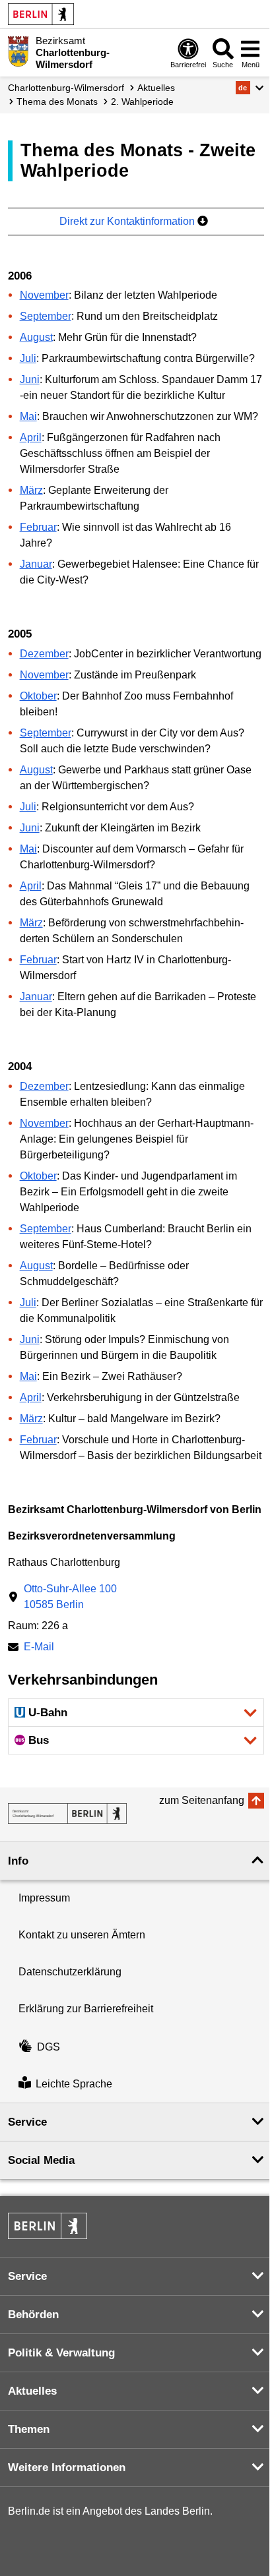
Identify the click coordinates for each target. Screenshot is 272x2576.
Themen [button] (29, 2429)
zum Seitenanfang (202, 1800)
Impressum (44, 1898)
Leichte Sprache (74, 2084)
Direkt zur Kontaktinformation (128, 221)
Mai (28, 416)
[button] (250, 88)
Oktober (38, 696)
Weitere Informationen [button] (67, 2468)
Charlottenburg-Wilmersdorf (66, 88)
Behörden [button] (33, 2315)
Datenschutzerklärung (70, 1972)
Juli (28, 358)
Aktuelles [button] (32, 2391)
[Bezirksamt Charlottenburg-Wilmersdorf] (67, 1813)
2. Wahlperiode (142, 102)
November (44, 295)
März (31, 490)
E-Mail (39, 1648)
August (36, 337)
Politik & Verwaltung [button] (61, 2353)
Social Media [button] (41, 2160)
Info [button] (18, 1861)
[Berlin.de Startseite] (41, 14)
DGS (49, 2047)
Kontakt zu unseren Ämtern (82, 1935)
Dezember (44, 654)
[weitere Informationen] (18, 51)
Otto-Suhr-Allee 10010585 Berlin (70, 1597)
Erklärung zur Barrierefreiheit (86, 2009)
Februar (38, 527)
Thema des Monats (57, 102)
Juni (30, 379)
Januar (36, 564)
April (31, 437)
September (46, 316)
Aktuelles (156, 88)
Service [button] (27, 2122)
